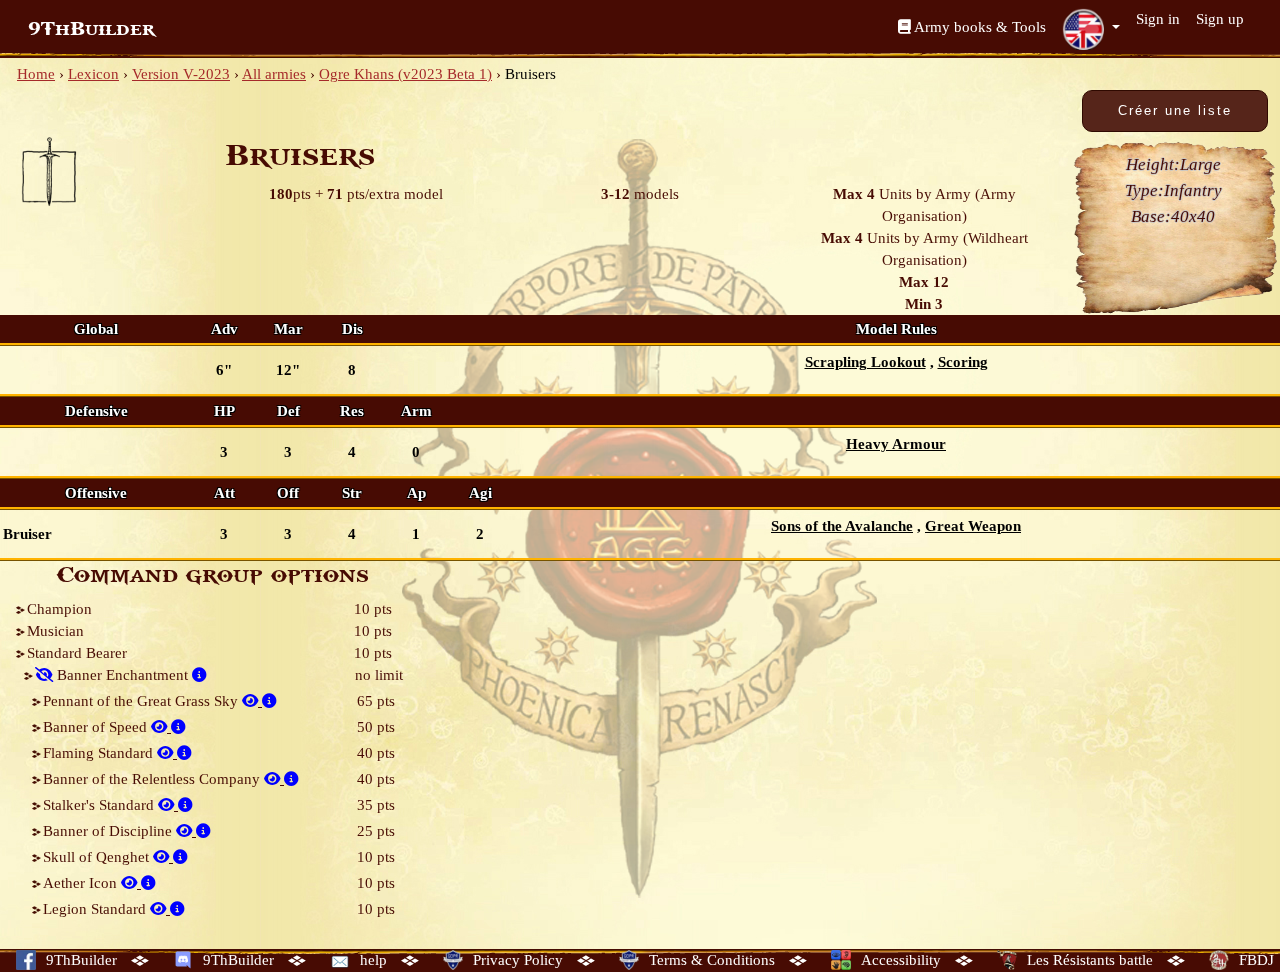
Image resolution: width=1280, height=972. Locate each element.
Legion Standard (96, 909)
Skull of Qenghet (98, 857)
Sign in (1158, 19)
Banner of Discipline (109, 831)
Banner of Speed (97, 727)
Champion (59, 609)
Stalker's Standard (100, 805)
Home (36, 74)
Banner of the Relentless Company (153, 779)
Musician (55, 631)
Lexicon (93, 74)
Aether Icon (82, 883)
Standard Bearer (77, 653)
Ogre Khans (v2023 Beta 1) (405, 74)
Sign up (1220, 19)
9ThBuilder (91, 29)
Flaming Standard (100, 753)
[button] (1091, 29)
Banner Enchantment (122, 675)
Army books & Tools (978, 27)
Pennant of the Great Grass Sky (142, 701)
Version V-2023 (181, 74)
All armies (274, 74)
